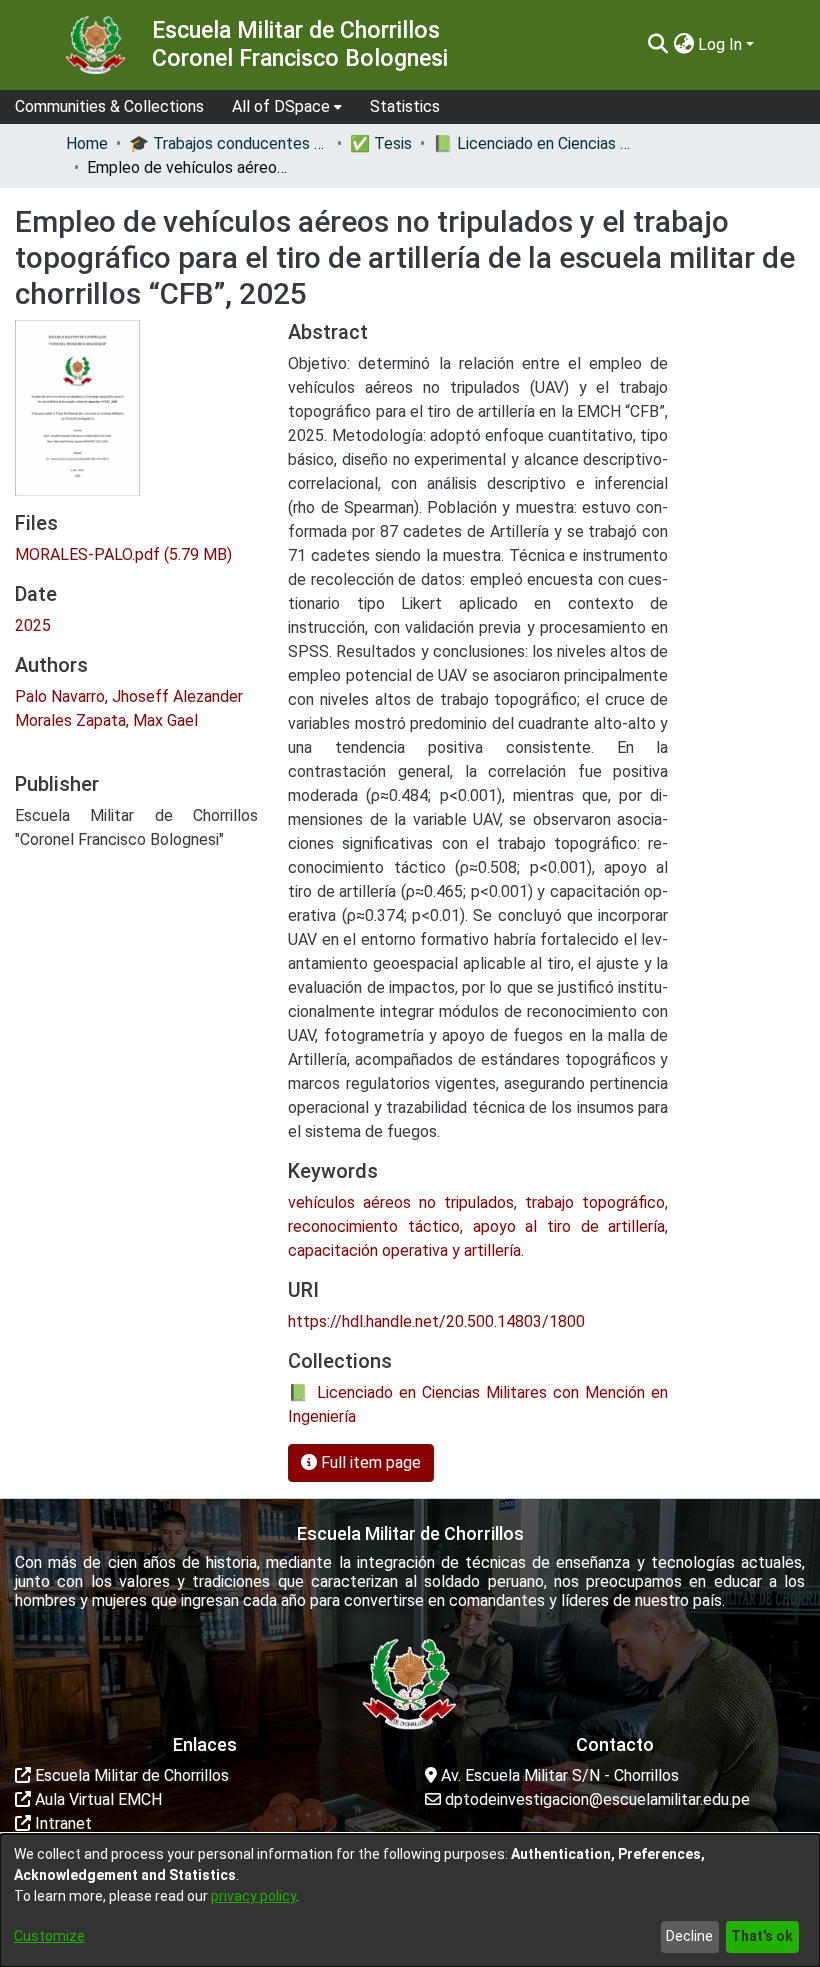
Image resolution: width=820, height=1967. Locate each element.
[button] (657, 45)
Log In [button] (722, 44)
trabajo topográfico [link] (595, 1202)
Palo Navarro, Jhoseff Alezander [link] (129, 696)
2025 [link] (33, 625)
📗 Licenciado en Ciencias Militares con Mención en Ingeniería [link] (533, 143)
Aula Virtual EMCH (96, 1799)
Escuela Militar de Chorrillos (130, 1775)
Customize (49, 1936)
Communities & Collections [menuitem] (109, 106)
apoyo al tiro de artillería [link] (569, 1226)
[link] (123, 554)
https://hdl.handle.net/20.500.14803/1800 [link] (436, 1321)
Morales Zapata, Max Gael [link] (106, 720)
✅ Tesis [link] (381, 143)
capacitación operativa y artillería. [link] (406, 1250)
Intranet (61, 1823)
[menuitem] (287, 107)
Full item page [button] (369, 1462)
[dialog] (410, 1900)
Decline (689, 1936)
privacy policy (253, 1896)
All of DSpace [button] (281, 106)
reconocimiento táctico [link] (374, 1226)
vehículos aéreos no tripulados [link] (401, 1202)
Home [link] (87, 143)
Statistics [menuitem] (405, 106)
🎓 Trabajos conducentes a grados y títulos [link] (229, 143)
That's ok (762, 1936)
